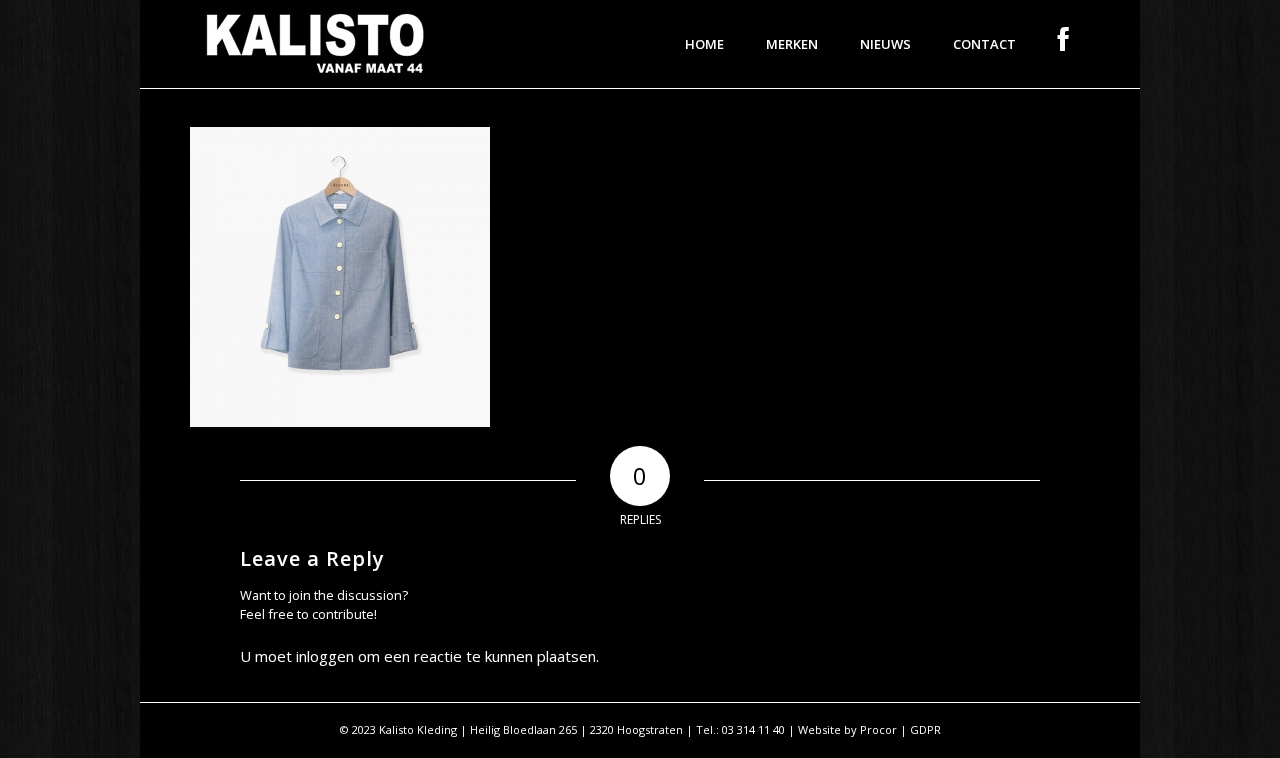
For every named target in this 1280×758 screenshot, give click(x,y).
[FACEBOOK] (1063, 44)
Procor (878, 729)
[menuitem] (704, 44)
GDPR (925, 729)
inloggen (325, 656)
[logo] (315, 44)
